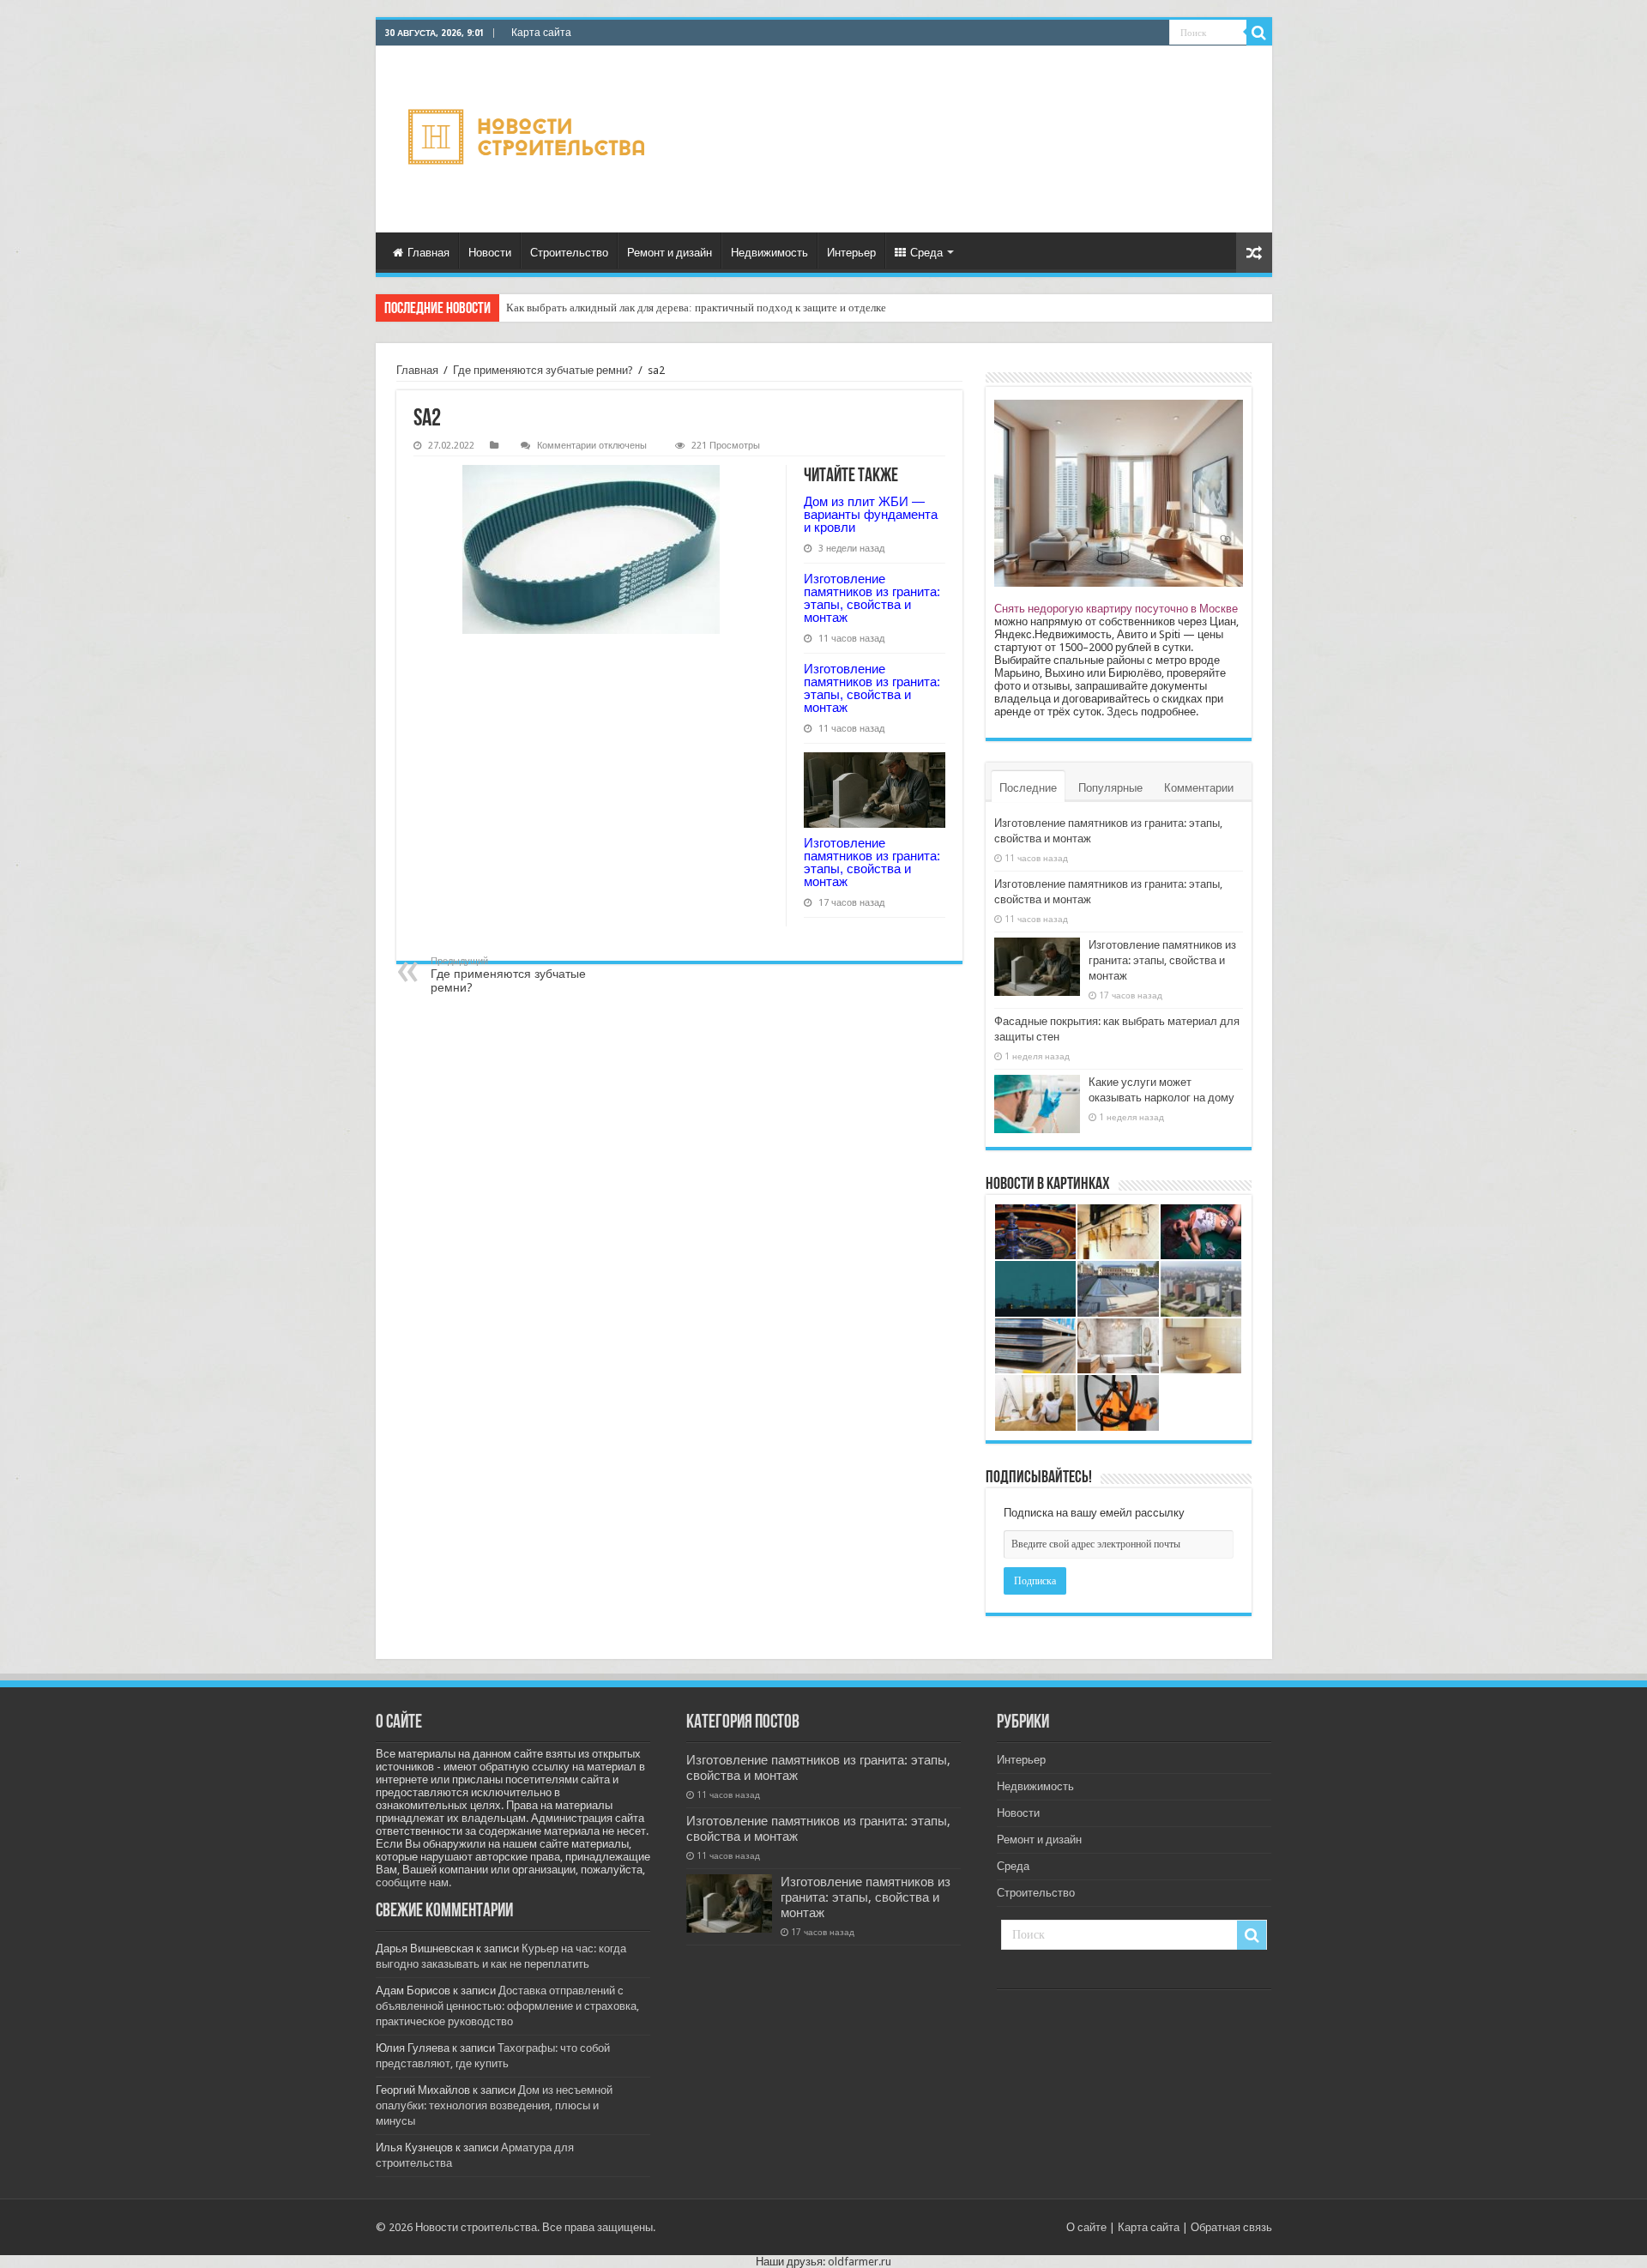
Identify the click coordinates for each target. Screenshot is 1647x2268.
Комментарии (1199, 788)
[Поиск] (1259, 33)
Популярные (1110, 788)
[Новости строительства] (529, 139)
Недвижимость (769, 253)
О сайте (1086, 2227)
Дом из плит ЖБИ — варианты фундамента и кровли (871, 514)
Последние (1028, 788)
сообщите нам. (413, 1882)
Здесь (1122, 712)
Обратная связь (1231, 2227)
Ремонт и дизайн (670, 253)
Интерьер (851, 253)
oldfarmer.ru (860, 2262)
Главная (428, 253)
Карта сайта (541, 33)
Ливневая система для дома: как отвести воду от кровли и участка (665, 308)
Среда (926, 253)
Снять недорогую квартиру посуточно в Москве (1116, 609)
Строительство (569, 253)
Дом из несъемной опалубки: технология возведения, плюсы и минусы (494, 2105)
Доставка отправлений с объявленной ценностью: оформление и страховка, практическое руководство (507, 2006)
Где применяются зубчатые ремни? (543, 370)
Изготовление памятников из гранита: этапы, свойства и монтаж (872, 598)
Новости (490, 253)
